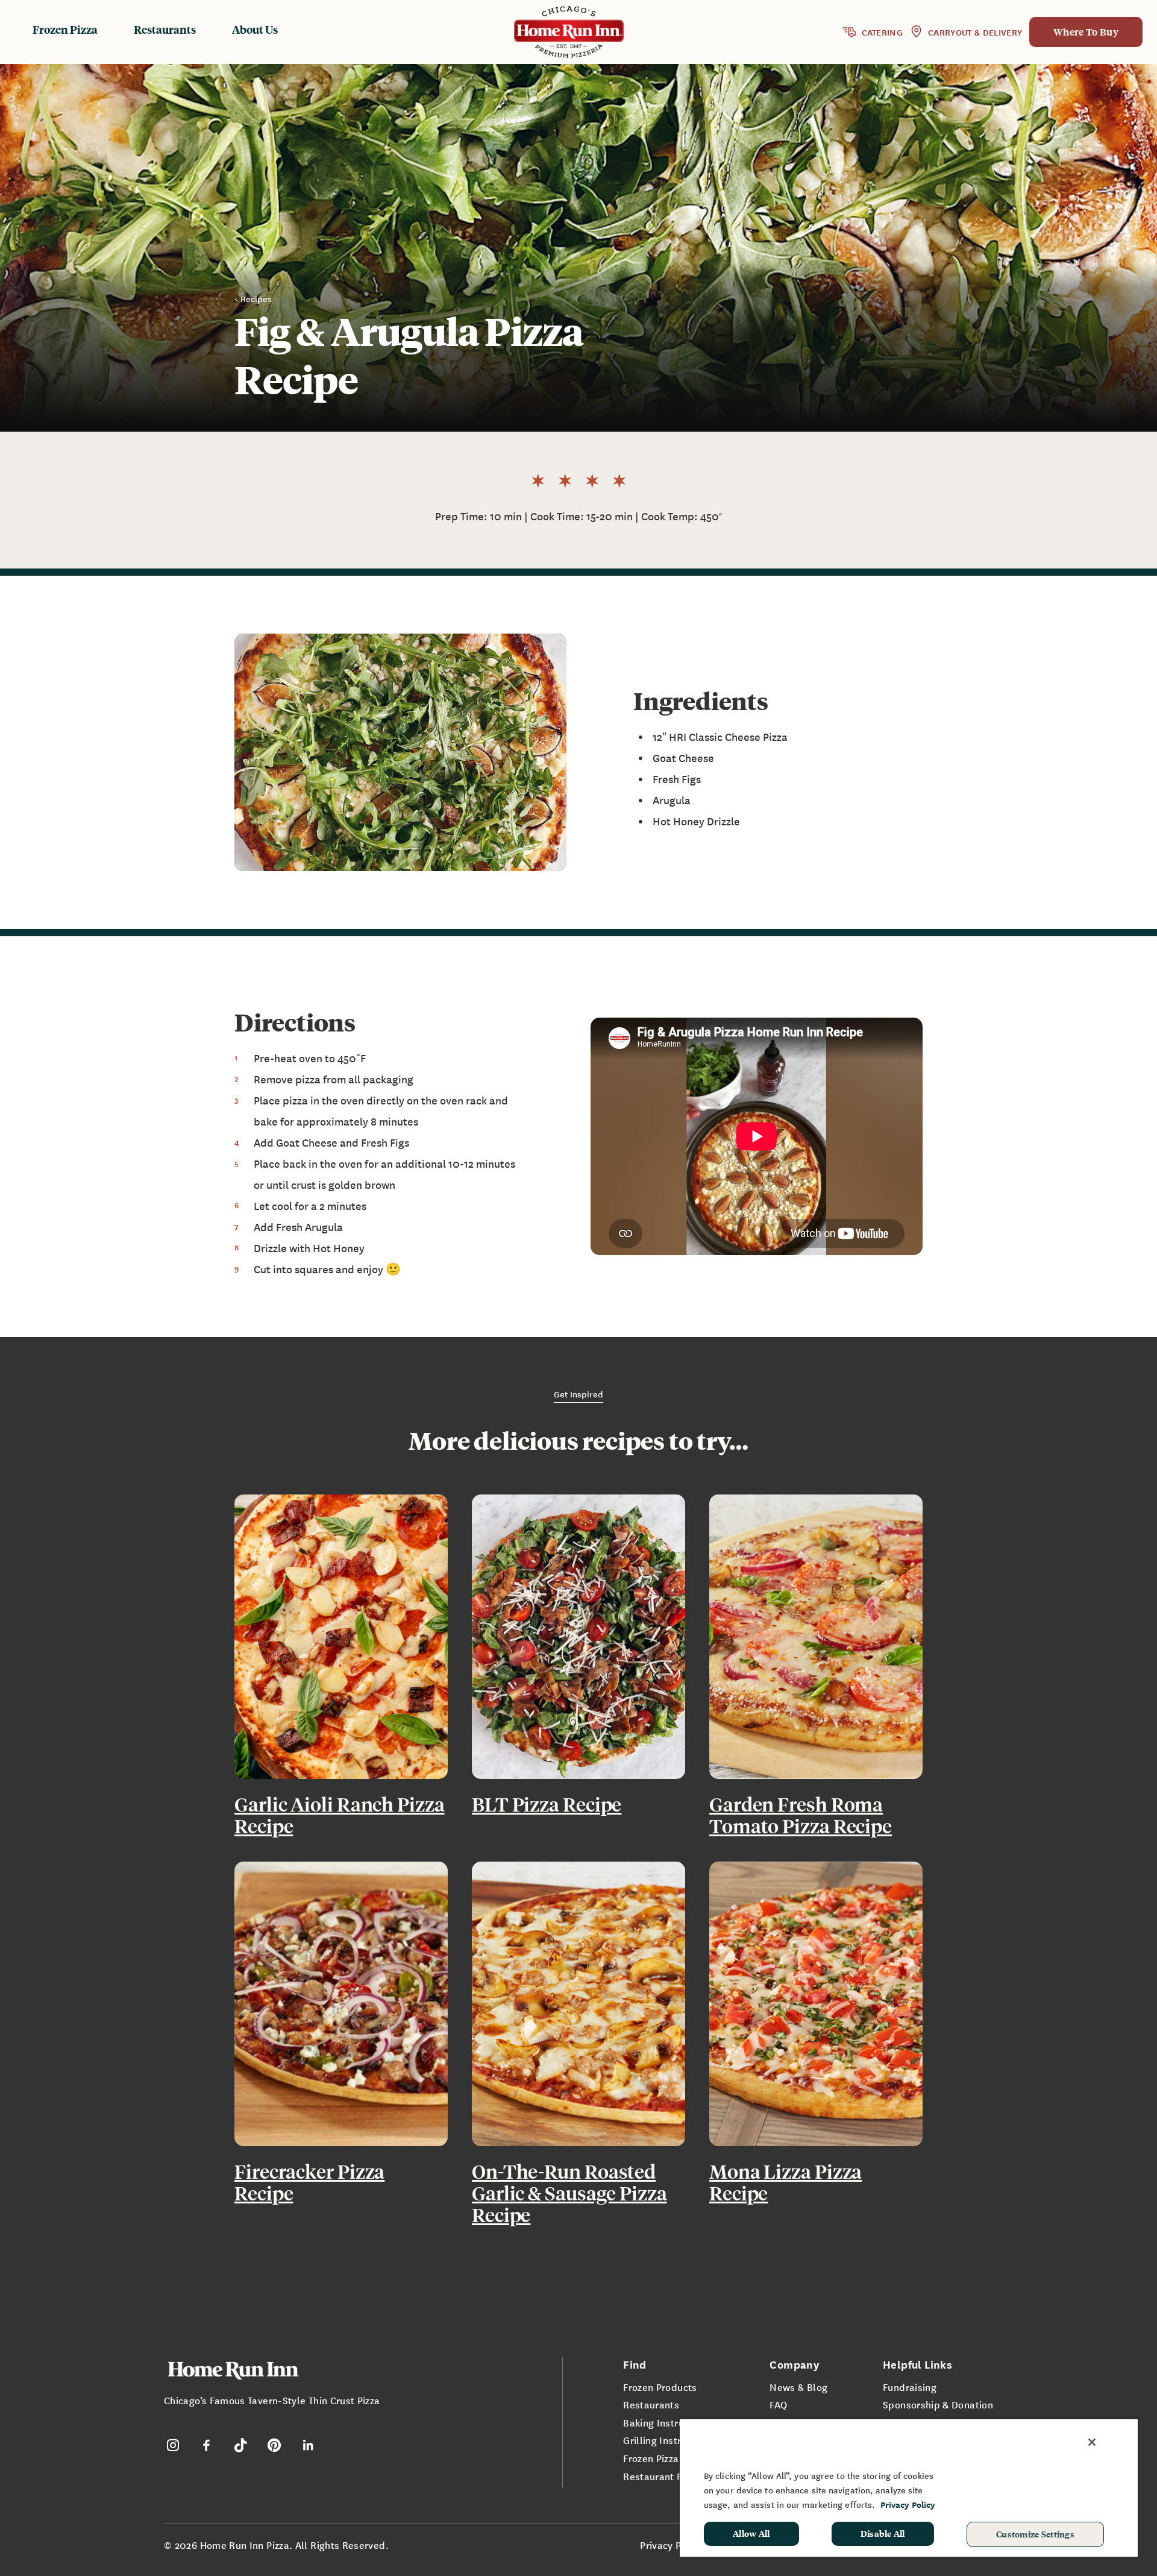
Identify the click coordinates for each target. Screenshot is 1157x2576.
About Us (255, 29)
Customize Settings (1035, 2534)
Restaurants (165, 29)
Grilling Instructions (669, 2440)
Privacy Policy (671, 2545)
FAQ (778, 2404)
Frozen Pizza (65, 29)
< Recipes (253, 298)
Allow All (751, 2533)
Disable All (883, 2533)
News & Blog (798, 2387)
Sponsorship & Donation (938, 2404)
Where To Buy (1086, 32)
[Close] (1092, 2442)
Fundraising (910, 2387)
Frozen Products (660, 2387)
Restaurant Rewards (670, 2476)
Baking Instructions (667, 2422)
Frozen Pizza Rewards (672, 2458)
